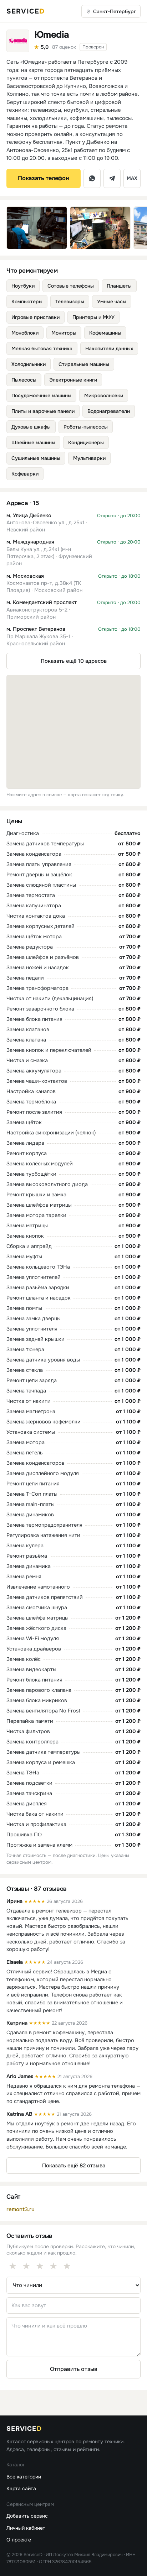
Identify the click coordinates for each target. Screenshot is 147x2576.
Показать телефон (44, 178)
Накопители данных (109, 348)
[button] (73, 523)
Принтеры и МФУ (93, 317)
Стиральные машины (84, 364)
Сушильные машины (36, 458)
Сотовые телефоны (71, 286)
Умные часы (112, 301)
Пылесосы (24, 380)
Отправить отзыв (74, 2369)
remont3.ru (21, 2209)
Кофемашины (105, 333)
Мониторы (64, 333)
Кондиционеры (86, 442)
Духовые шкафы (31, 427)
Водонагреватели (109, 411)
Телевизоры (70, 301)
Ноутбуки (23, 286)
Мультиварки (89, 458)
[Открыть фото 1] (37, 228)
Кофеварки (25, 474)
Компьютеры (27, 301)
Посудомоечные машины (41, 395)
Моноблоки (25, 333)
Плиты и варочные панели (43, 411)
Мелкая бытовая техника (42, 348)
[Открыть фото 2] (100, 228)
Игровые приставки (36, 317)
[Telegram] (112, 178)
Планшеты (119, 286)
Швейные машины (33, 442)
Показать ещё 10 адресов (74, 661)
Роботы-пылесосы (86, 427)
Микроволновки (104, 395)
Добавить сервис (27, 2516)
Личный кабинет (26, 2528)
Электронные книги (73, 380)
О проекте (19, 2540)
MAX (132, 178)
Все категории (24, 2477)
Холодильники (29, 364)
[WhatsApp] (92, 178)
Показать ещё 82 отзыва (74, 2166)
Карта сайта (21, 2488)
